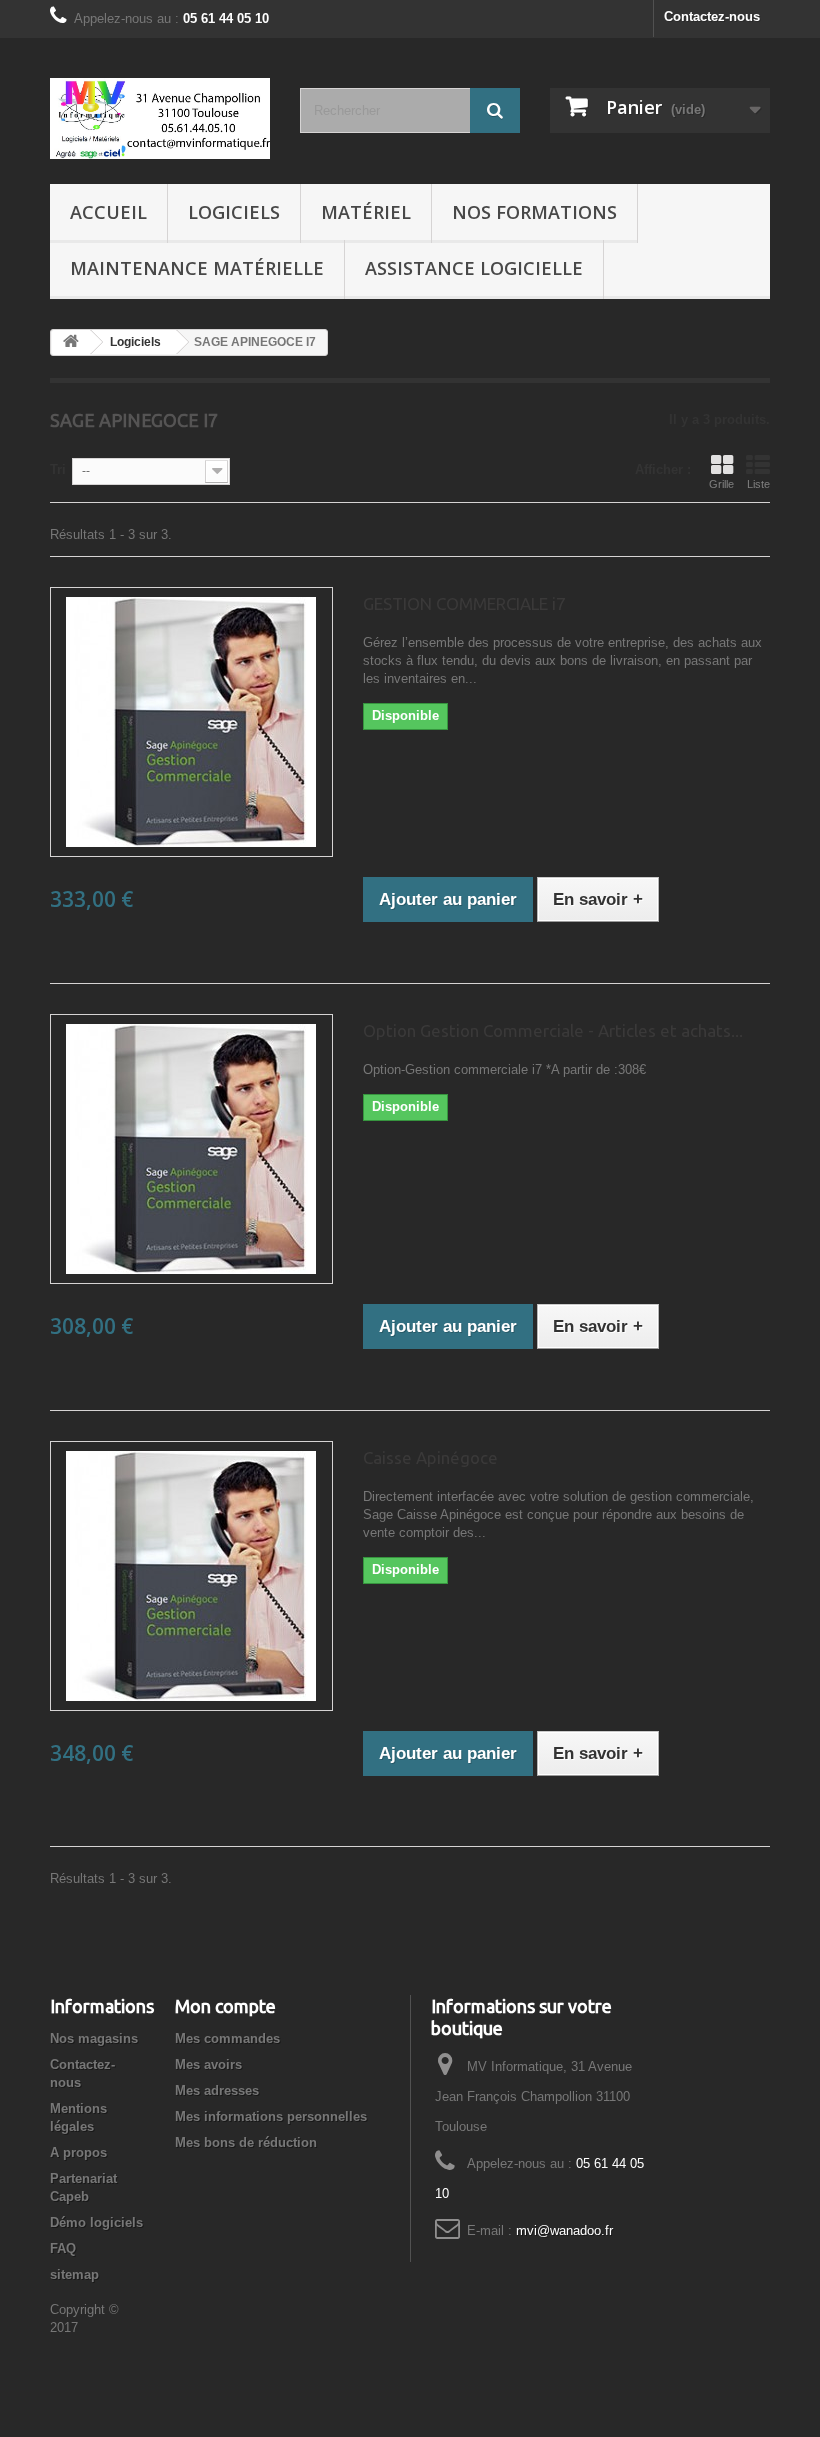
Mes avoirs (208, 2064)
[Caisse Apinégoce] (191, 1576)
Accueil (108, 212)
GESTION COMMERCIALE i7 (464, 603)
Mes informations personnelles (271, 2116)
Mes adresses (217, 2090)
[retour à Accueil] (71, 342)
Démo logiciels (96, 2222)
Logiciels (234, 212)
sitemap (74, 2274)
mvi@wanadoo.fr (564, 2230)
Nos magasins (94, 2038)
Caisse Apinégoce (430, 1457)
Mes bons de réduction (246, 2142)
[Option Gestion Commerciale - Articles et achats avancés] (191, 1149)
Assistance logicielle (474, 268)
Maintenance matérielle (197, 268)
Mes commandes (227, 2038)
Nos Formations (534, 212)
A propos (78, 2152)
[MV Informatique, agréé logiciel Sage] (160, 118)
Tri (58, 469)
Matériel (366, 212)
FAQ (63, 2248)
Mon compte (225, 2006)
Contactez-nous (712, 16)
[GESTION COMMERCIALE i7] (191, 722)
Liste (758, 484)
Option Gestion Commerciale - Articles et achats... (553, 1030)
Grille (721, 484)
